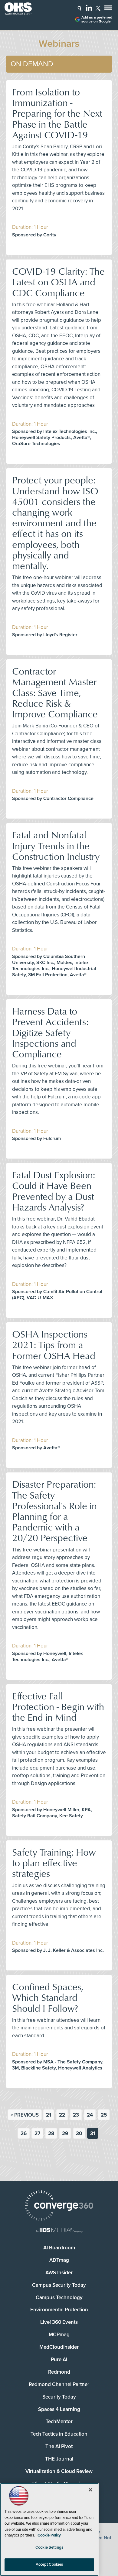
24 (90, 2115)
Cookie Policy (49, 2535)
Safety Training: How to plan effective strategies (54, 1862)
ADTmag (59, 2260)
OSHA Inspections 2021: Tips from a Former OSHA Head (54, 1344)
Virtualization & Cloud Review (59, 2471)
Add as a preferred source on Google (97, 19)
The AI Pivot (59, 2446)
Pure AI (59, 2360)
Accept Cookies (49, 2564)
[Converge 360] (59, 2206)
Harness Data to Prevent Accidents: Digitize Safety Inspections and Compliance (50, 1032)
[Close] (90, 2490)
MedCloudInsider (59, 2347)
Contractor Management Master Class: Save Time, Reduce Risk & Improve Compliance (55, 692)
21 (49, 2115)
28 (51, 2133)
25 (104, 2115)
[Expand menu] (108, 9)
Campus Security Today (59, 2285)
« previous (25, 2115)
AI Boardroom (59, 2248)
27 (37, 2133)
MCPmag (59, 2335)
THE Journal (59, 2459)
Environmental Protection (59, 2310)
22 (62, 2115)
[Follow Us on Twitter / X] (98, 8)
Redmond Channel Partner (59, 2384)
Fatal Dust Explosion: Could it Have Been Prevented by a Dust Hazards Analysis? (54, 1191)
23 (76, 2115)
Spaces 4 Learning (59, 2409)
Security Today (59, 2397)
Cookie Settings (49, 2547)
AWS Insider (59, 2273)
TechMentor (59, 2421)
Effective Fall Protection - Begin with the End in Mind (58, 1706)
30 (79, 2133)
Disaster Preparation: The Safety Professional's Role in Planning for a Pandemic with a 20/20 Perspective (54, 1511)
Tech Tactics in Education (59, 2434)
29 (65, 2133)
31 (93, 2133)
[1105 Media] (59, 2231)
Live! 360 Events (59, 2322)
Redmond (59, 2372)
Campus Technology (59, 2298)
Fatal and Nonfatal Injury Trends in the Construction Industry (56, 845)
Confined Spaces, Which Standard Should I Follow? (48, 1997)
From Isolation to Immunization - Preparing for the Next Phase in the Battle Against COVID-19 (57, 113)
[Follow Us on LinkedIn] (89, 8)
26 (24, 2133)
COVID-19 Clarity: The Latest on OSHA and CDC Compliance (58, 282)
